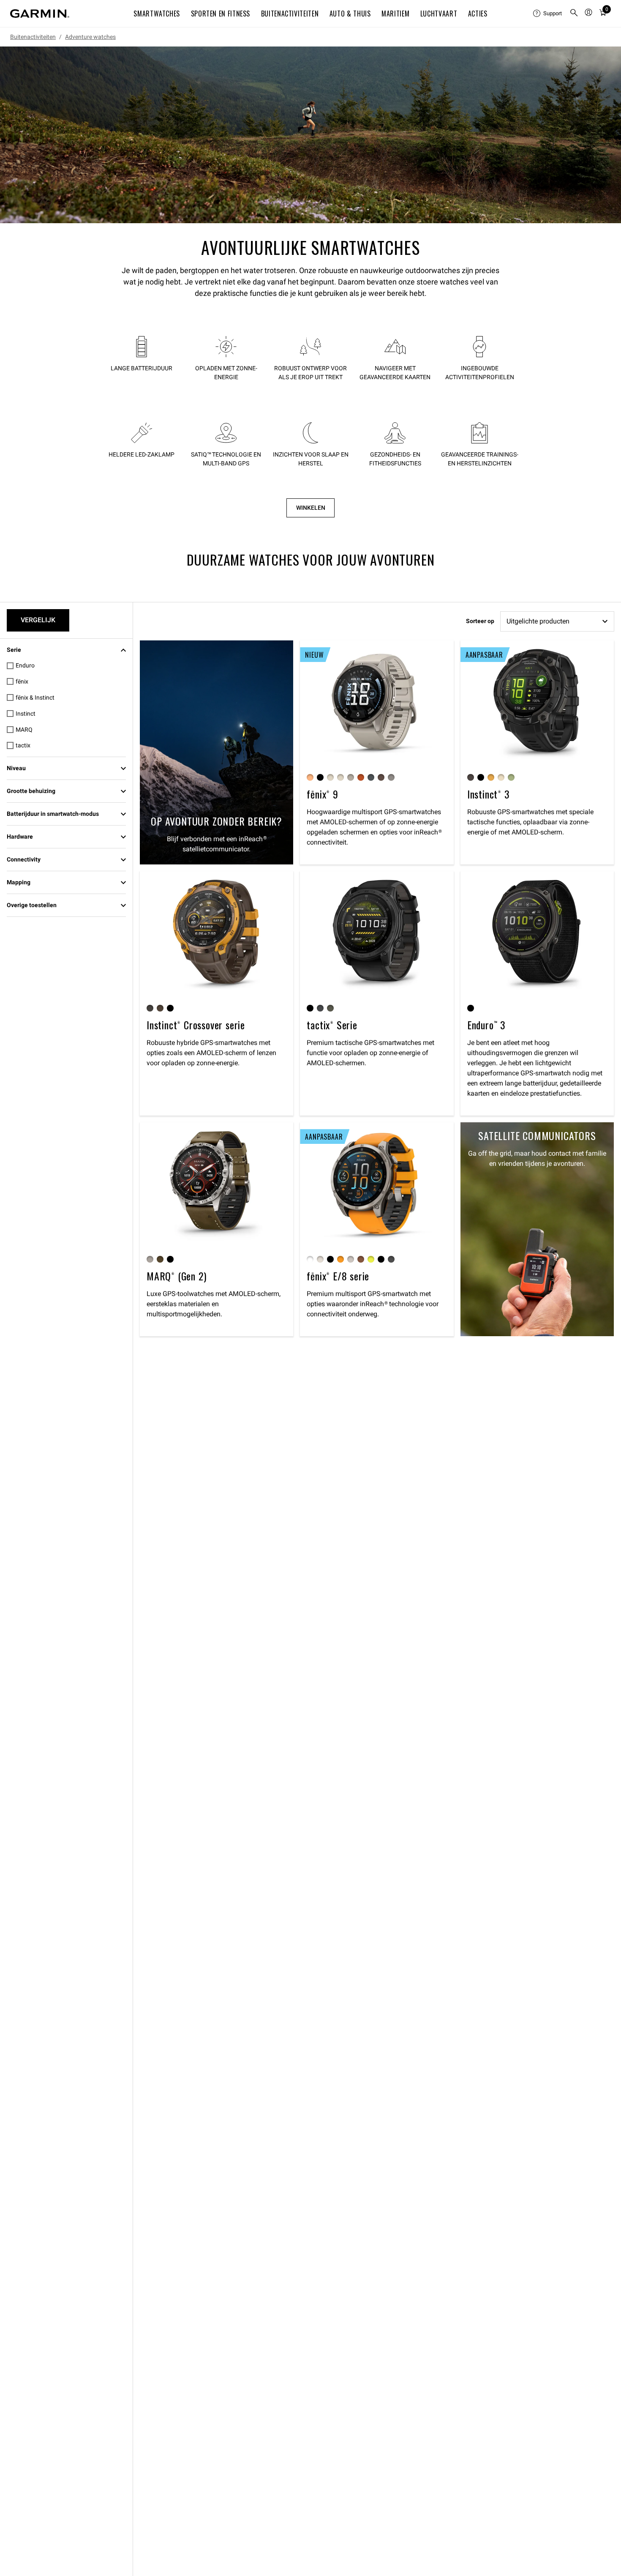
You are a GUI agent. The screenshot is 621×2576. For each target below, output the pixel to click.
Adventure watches (90, 37)
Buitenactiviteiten (33, 37)
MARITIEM (395, 14)
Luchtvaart (439, 14)
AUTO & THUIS (350, 14)
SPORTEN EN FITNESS (221, 14)
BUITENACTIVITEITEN (290, 14)
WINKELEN (311, 508)
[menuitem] (548, 14)
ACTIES (478, 14)
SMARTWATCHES (157, 14)
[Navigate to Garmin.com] (40, 14)
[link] (310, 135)
